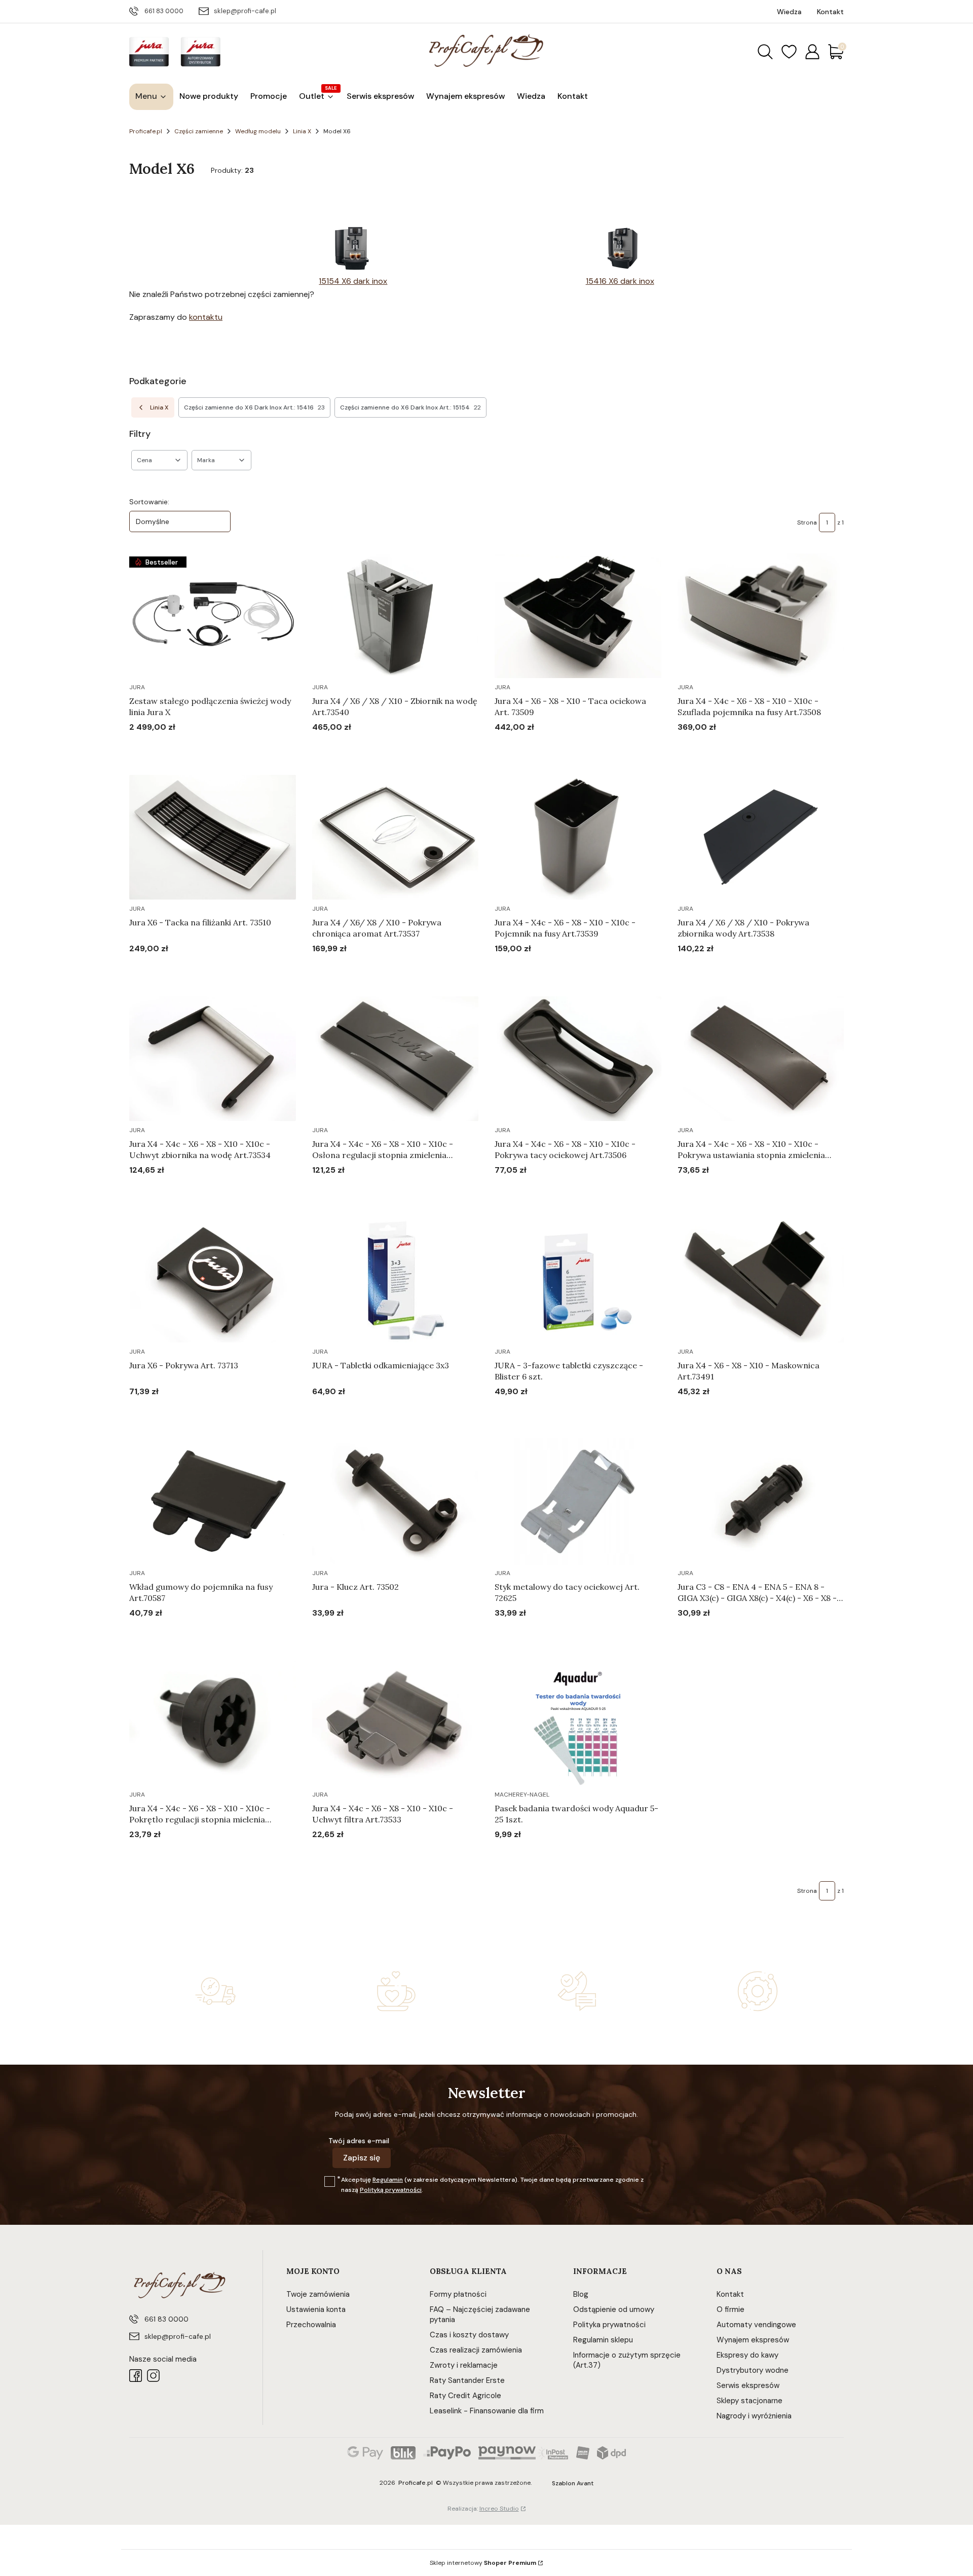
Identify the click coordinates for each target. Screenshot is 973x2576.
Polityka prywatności (609, 2325)
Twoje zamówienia (318, 2294)
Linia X (302, 131)
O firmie (731, 2309)
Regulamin (388, 2180)
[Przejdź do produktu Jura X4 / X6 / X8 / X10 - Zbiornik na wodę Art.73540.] (396, 616)
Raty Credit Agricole (465, 2396)
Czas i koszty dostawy (469, 2335)
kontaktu (206, 317)
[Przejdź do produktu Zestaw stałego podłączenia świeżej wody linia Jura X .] (213, 616)
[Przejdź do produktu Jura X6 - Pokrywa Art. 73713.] (213, 1280)
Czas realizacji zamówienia (476, 2350)
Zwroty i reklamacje (464, 2365)
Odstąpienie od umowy (614, 2309)
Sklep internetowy (483, 2563)
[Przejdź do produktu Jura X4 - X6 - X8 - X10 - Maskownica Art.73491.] (761, 1280)
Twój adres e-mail (359, 2141)
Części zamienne (199, 131)
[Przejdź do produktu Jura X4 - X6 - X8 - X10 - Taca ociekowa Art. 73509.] (578, 616)
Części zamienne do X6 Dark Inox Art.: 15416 (254, 407)
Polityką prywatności (391, 2190)
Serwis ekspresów (748, 2385)
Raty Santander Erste (467, 2380)
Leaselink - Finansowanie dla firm (487, 2411)
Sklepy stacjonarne (750, 2401)
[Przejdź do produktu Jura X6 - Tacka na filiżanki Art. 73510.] (213, 837)
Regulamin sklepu (603, 2340)
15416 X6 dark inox (620, 281)
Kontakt (730, 2294)
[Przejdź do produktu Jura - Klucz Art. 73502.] (396, 1502)
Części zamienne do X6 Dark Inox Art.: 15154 (410, 407)
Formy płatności (458, 2294)
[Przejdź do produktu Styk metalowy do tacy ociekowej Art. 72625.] (578, 1502)
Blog (581, 2294)
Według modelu (258, 131)
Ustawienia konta (316, 2309)
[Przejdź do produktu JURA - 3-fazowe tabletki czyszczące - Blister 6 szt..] (578, 1280)
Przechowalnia (311, 2325)
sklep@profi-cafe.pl (245, 11)
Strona (807, 522)
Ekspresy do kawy (747, 2355)
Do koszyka (200, 746)
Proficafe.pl (146, 131)
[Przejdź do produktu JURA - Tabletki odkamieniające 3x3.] (396, 1280)
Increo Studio (499, 2509)
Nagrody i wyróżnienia (754, 2416)
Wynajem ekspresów (753, 2340)
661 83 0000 (164, 11)
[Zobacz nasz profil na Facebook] (136, 2376)
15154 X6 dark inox (353, 281)
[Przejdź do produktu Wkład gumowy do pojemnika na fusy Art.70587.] (213, 1502)
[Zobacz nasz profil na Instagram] (153, 2376)
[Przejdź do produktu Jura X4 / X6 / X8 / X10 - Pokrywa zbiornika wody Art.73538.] (761, 837)
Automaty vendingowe (756, 2325)
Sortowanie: (149, 502)
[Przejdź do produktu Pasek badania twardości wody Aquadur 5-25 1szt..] (578, 1723)
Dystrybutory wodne (753, 2370)
